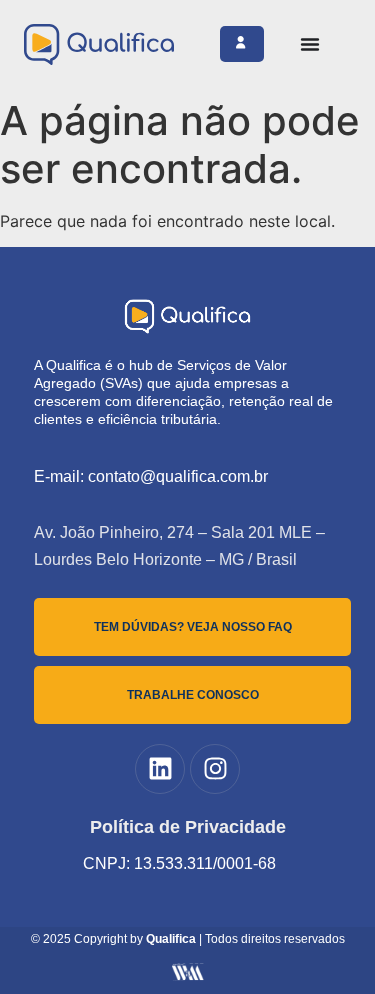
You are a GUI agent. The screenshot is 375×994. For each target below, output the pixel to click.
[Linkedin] (160, 769)
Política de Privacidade (188, 827)
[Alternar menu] (310, 44)
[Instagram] (215, 769)
